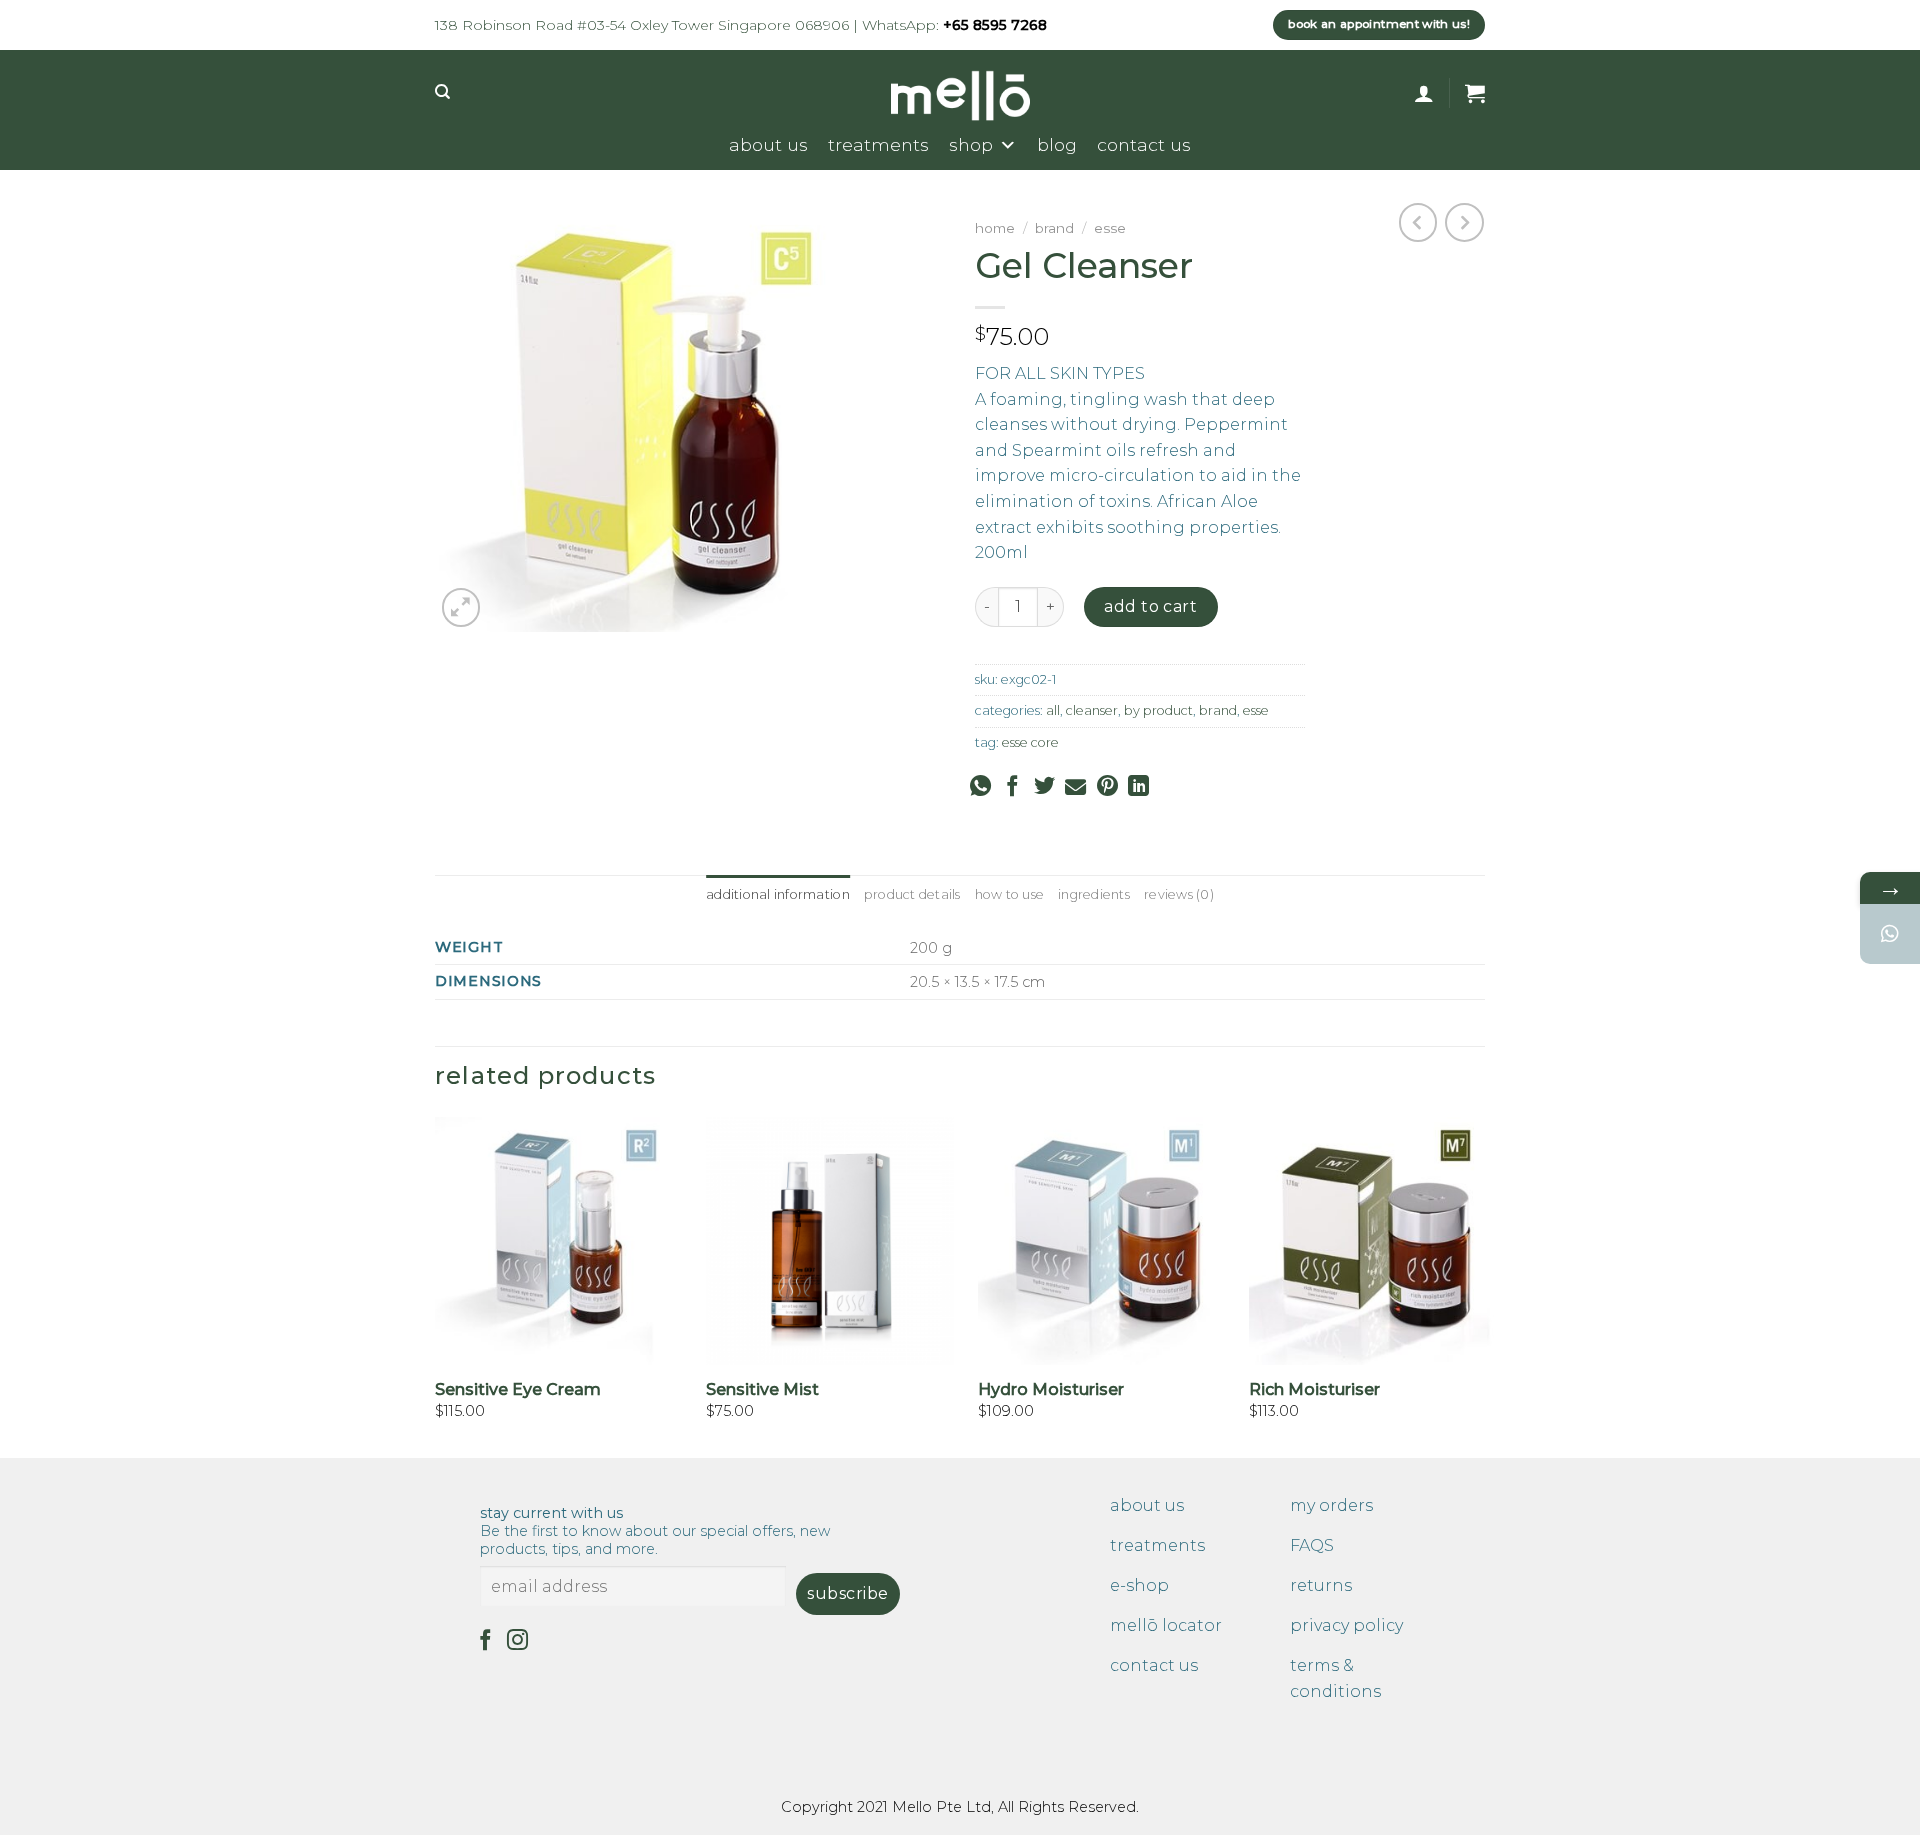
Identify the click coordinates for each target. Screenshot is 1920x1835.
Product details (912, 894)
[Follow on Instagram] (517, 1641)
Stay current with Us (655, 1531)
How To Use (1010, 894)
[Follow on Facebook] (485, 1641)
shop (971, 144)
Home (995, 228)
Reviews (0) (1179, 894)
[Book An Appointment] (1890, 934)
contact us (1144, 144)
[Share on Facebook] (1012, 787)
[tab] (778, 895)
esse (1110, 228)
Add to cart (1150, 606)
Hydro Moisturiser (1051, 1389)
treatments (878, 144)
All (1053, 710)
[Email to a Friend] (1075, 787)
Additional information (778, 894)
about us (768, 144)
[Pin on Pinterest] (1107, 787)
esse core (1030, 742)
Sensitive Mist (762, 1389)
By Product (1158, 710)
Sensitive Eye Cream (518, 1389)
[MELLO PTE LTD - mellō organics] (960, 96)
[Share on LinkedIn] (1138, 787)
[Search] (442, 92)
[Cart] (1475, 93)
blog (1057, 144)
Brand (1054, 228)
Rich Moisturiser (1314, 1389)
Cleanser (1092, 710)
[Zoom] (461, 607)
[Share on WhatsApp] (980, 788)
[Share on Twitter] (1044, 787)
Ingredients (1094, 894)
